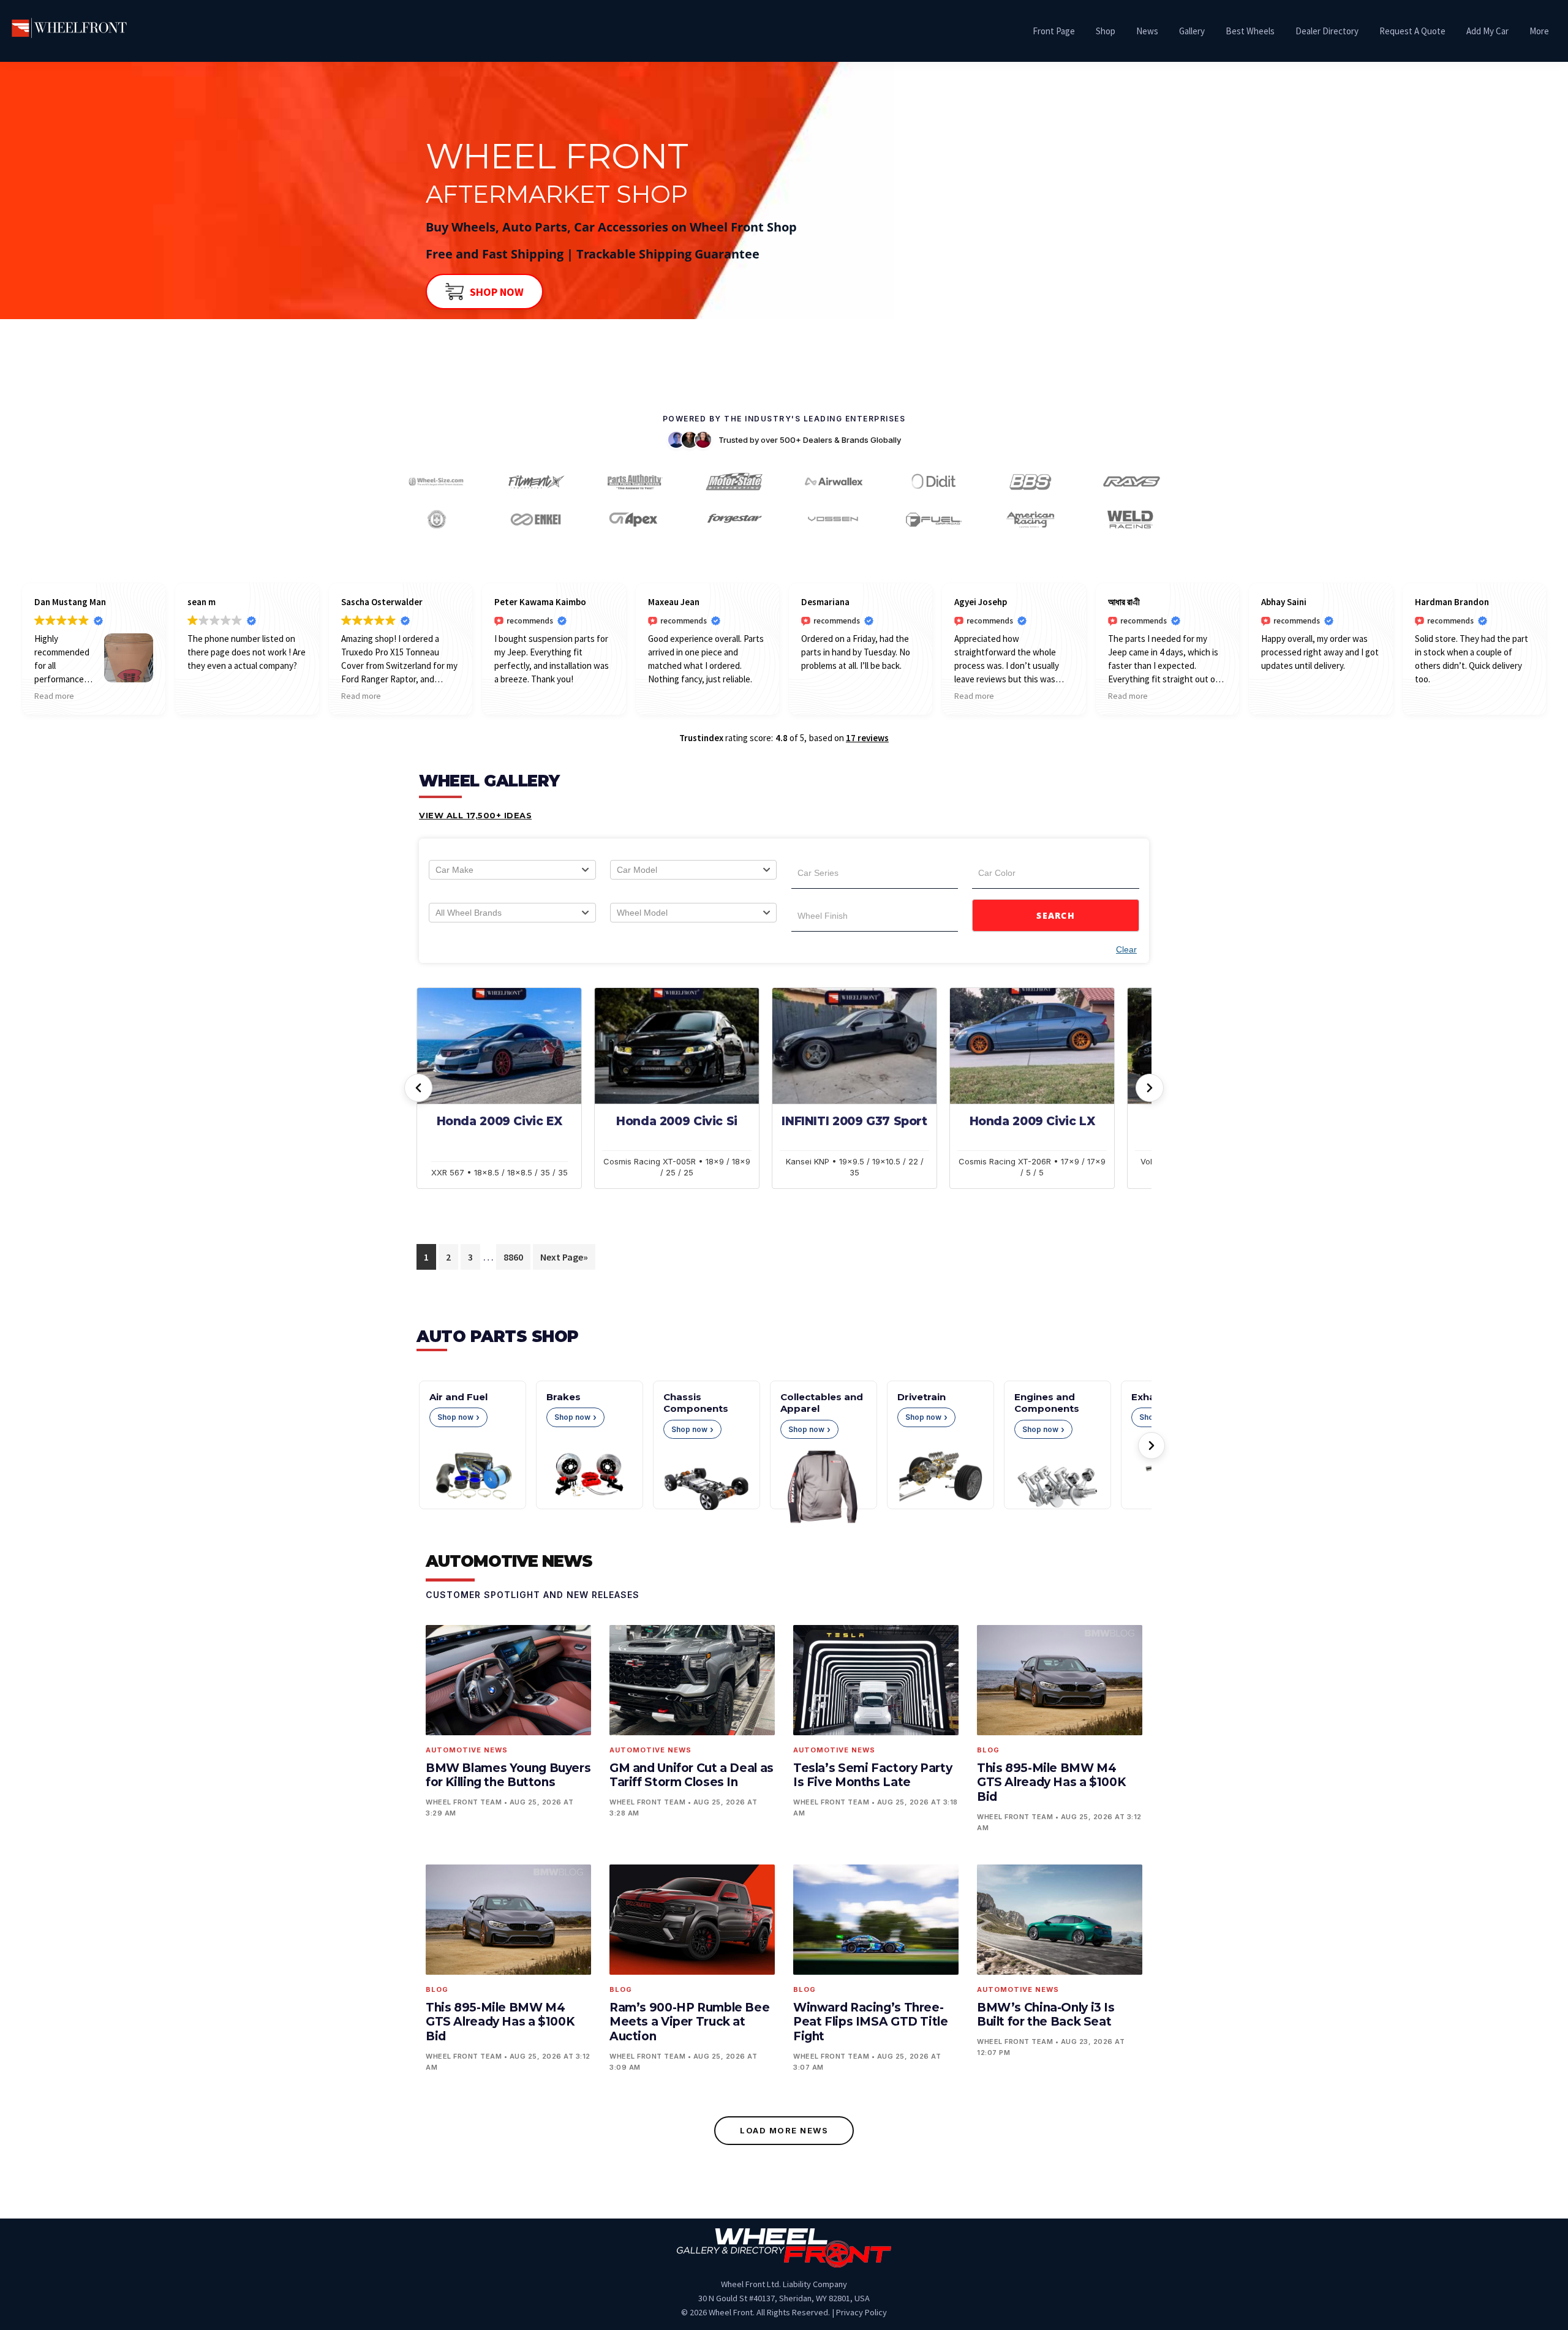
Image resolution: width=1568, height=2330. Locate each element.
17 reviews (867, 738)
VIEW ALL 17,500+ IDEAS (475, 815)
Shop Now (497, 292)
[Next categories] (1151, 1446)
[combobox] (512, 870)
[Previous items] (418, 1088)
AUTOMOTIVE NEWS (509, 1561)
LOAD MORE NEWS (784, 2130)
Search (1056, 915)
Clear (1126, 949)
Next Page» (564, 1257)
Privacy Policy (861, 2312)
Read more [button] (54, 696)
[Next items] (1150, 1088)
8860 (513, 1257)
